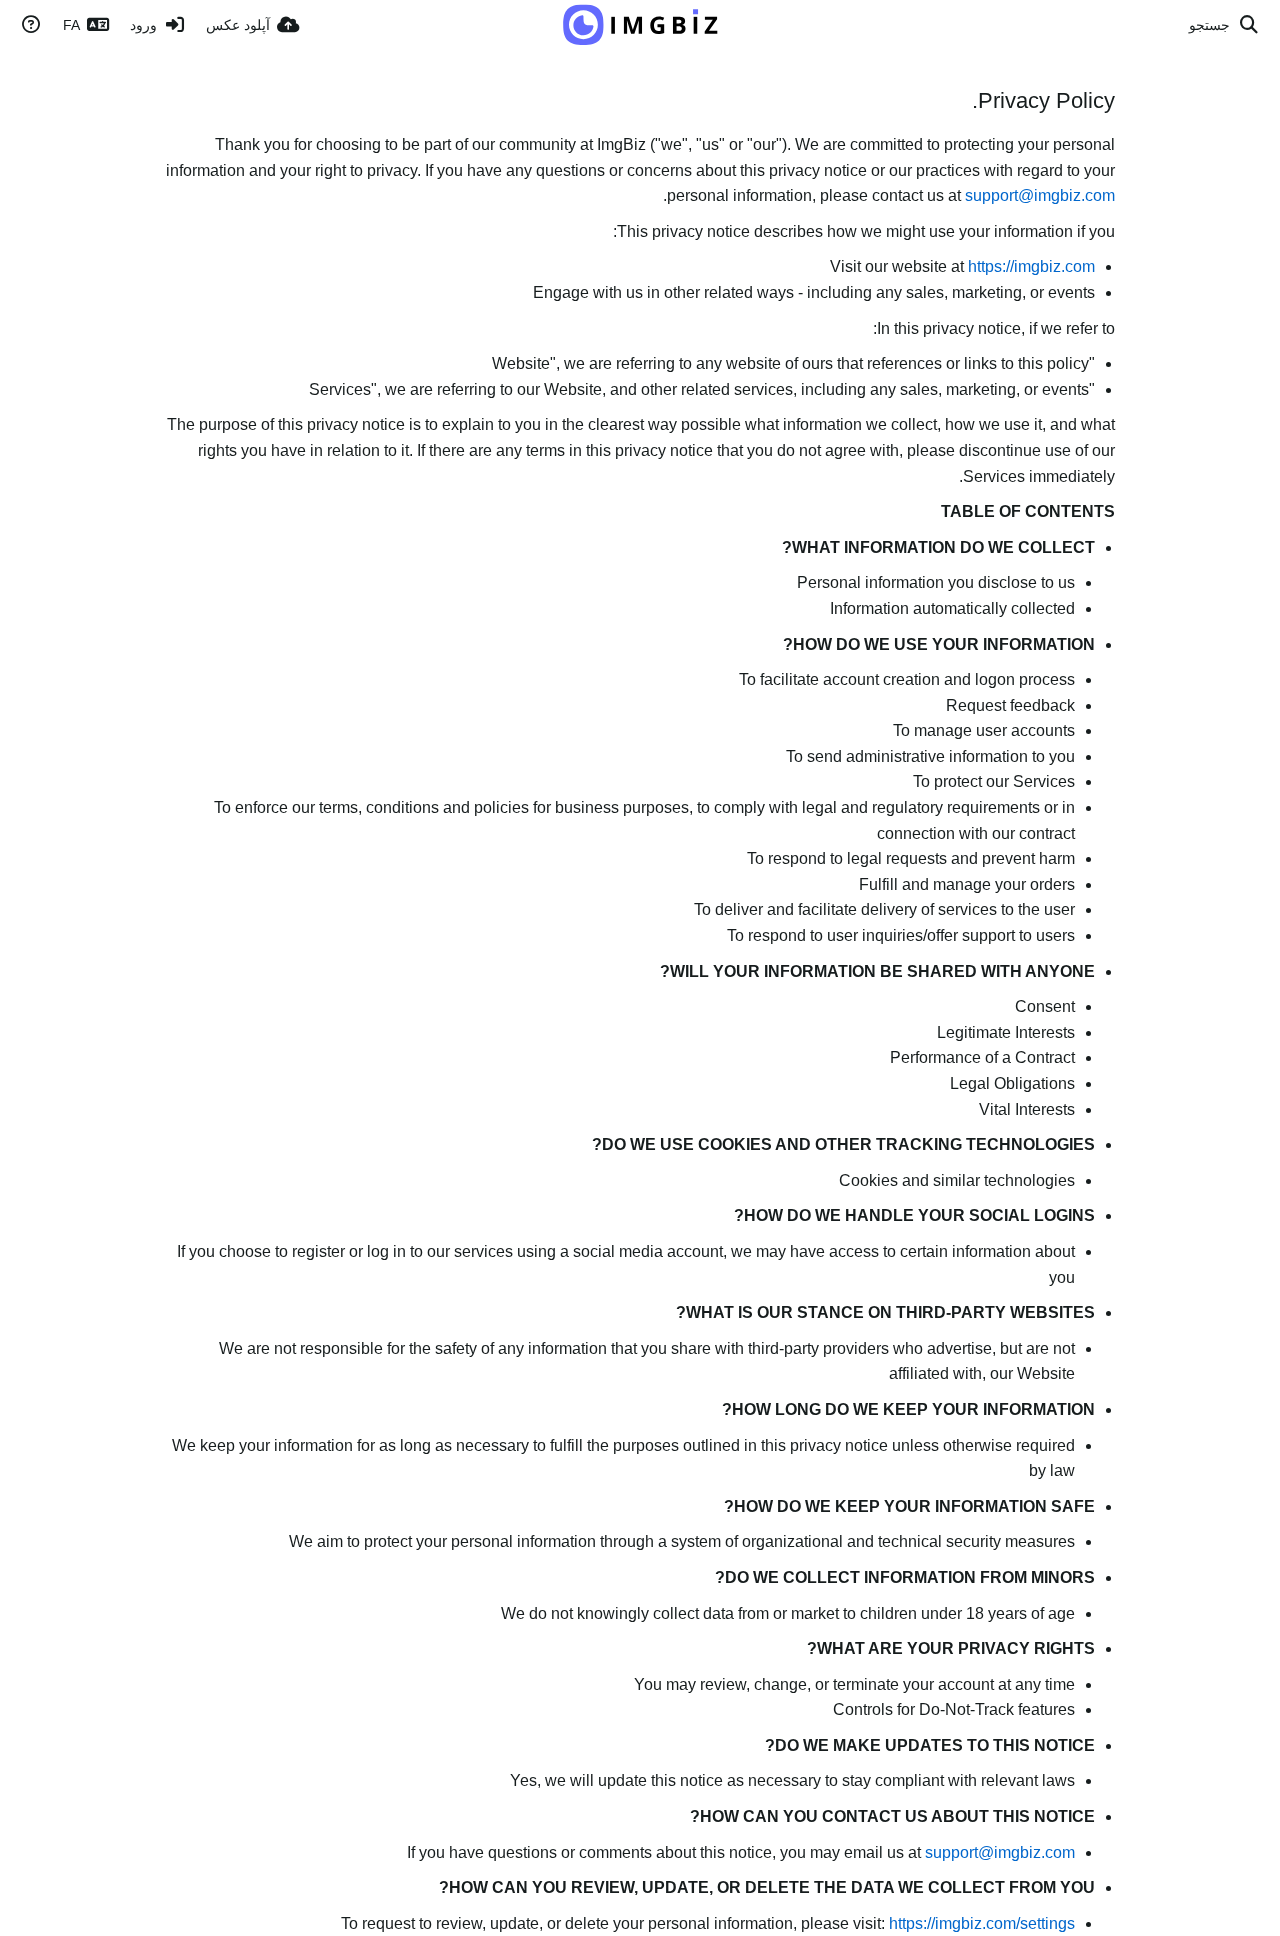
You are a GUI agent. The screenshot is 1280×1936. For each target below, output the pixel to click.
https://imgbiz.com (1031, 266)
